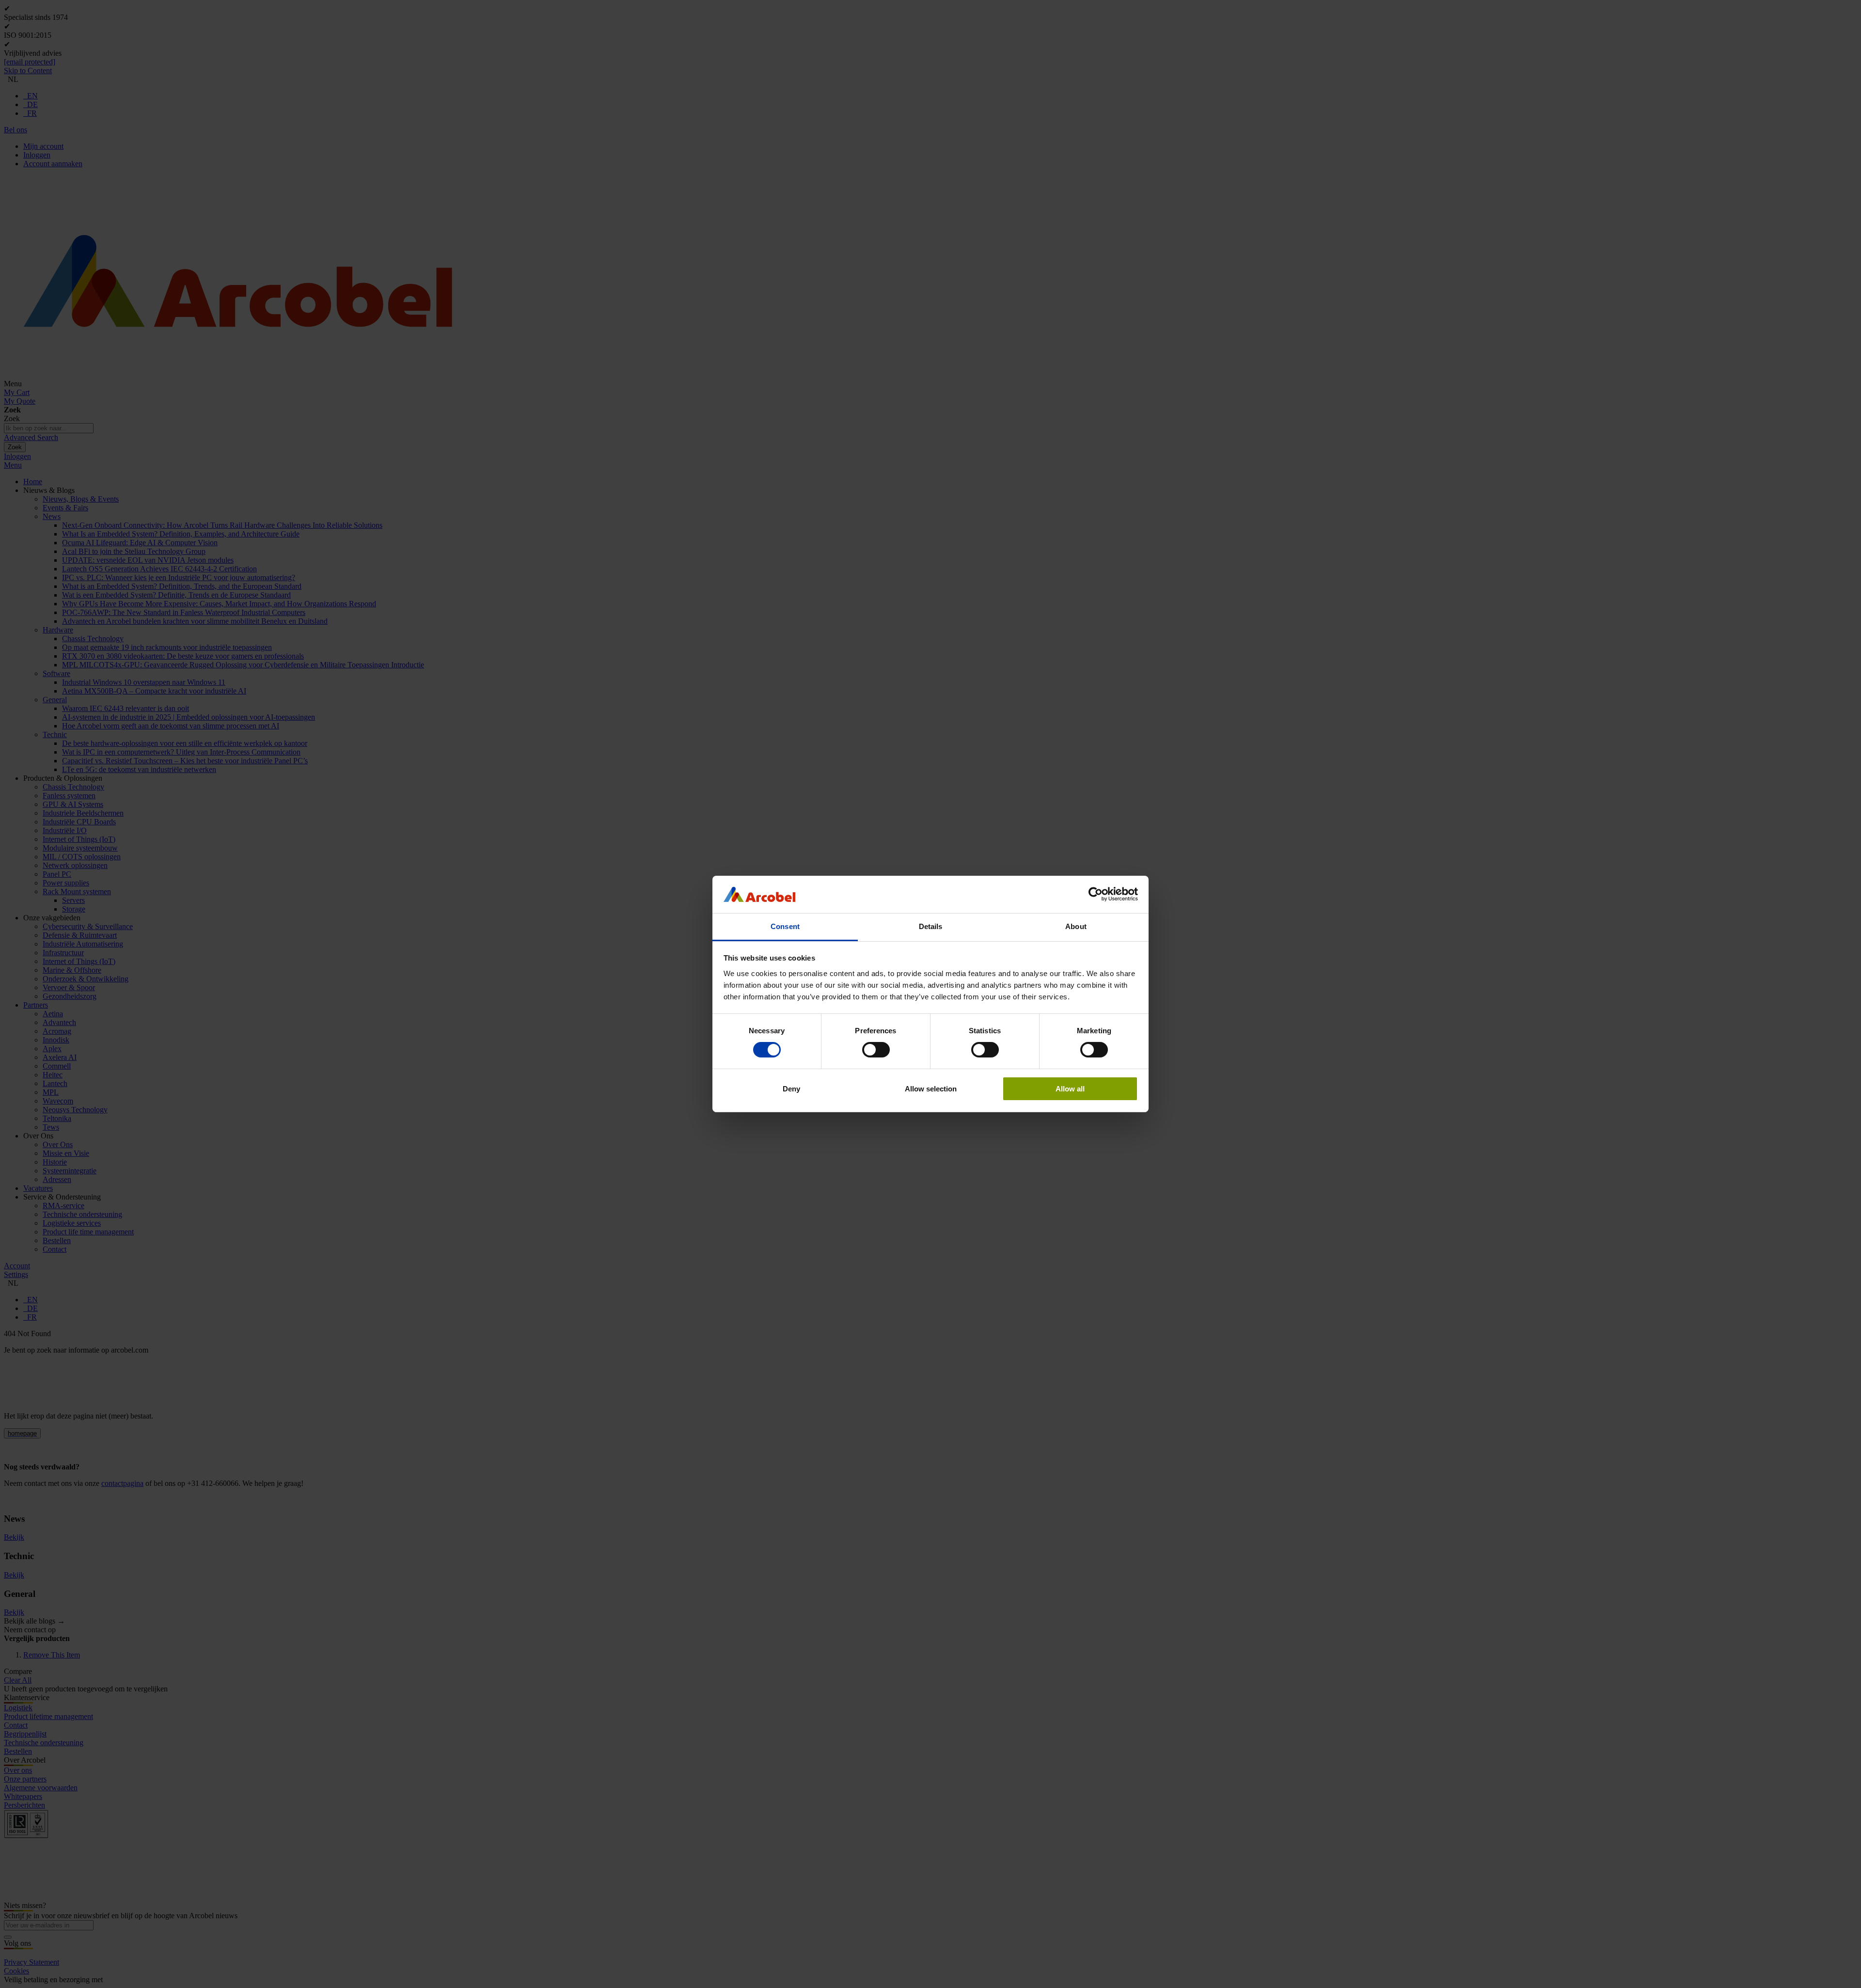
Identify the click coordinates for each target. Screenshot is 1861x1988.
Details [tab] (931, 926)
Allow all (1070, 1089)
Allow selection (931, 1089)
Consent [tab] (785, 926)
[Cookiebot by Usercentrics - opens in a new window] (1096, 894)
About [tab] (1076, 926)
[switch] (876, 1050)
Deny (791, 1089)
